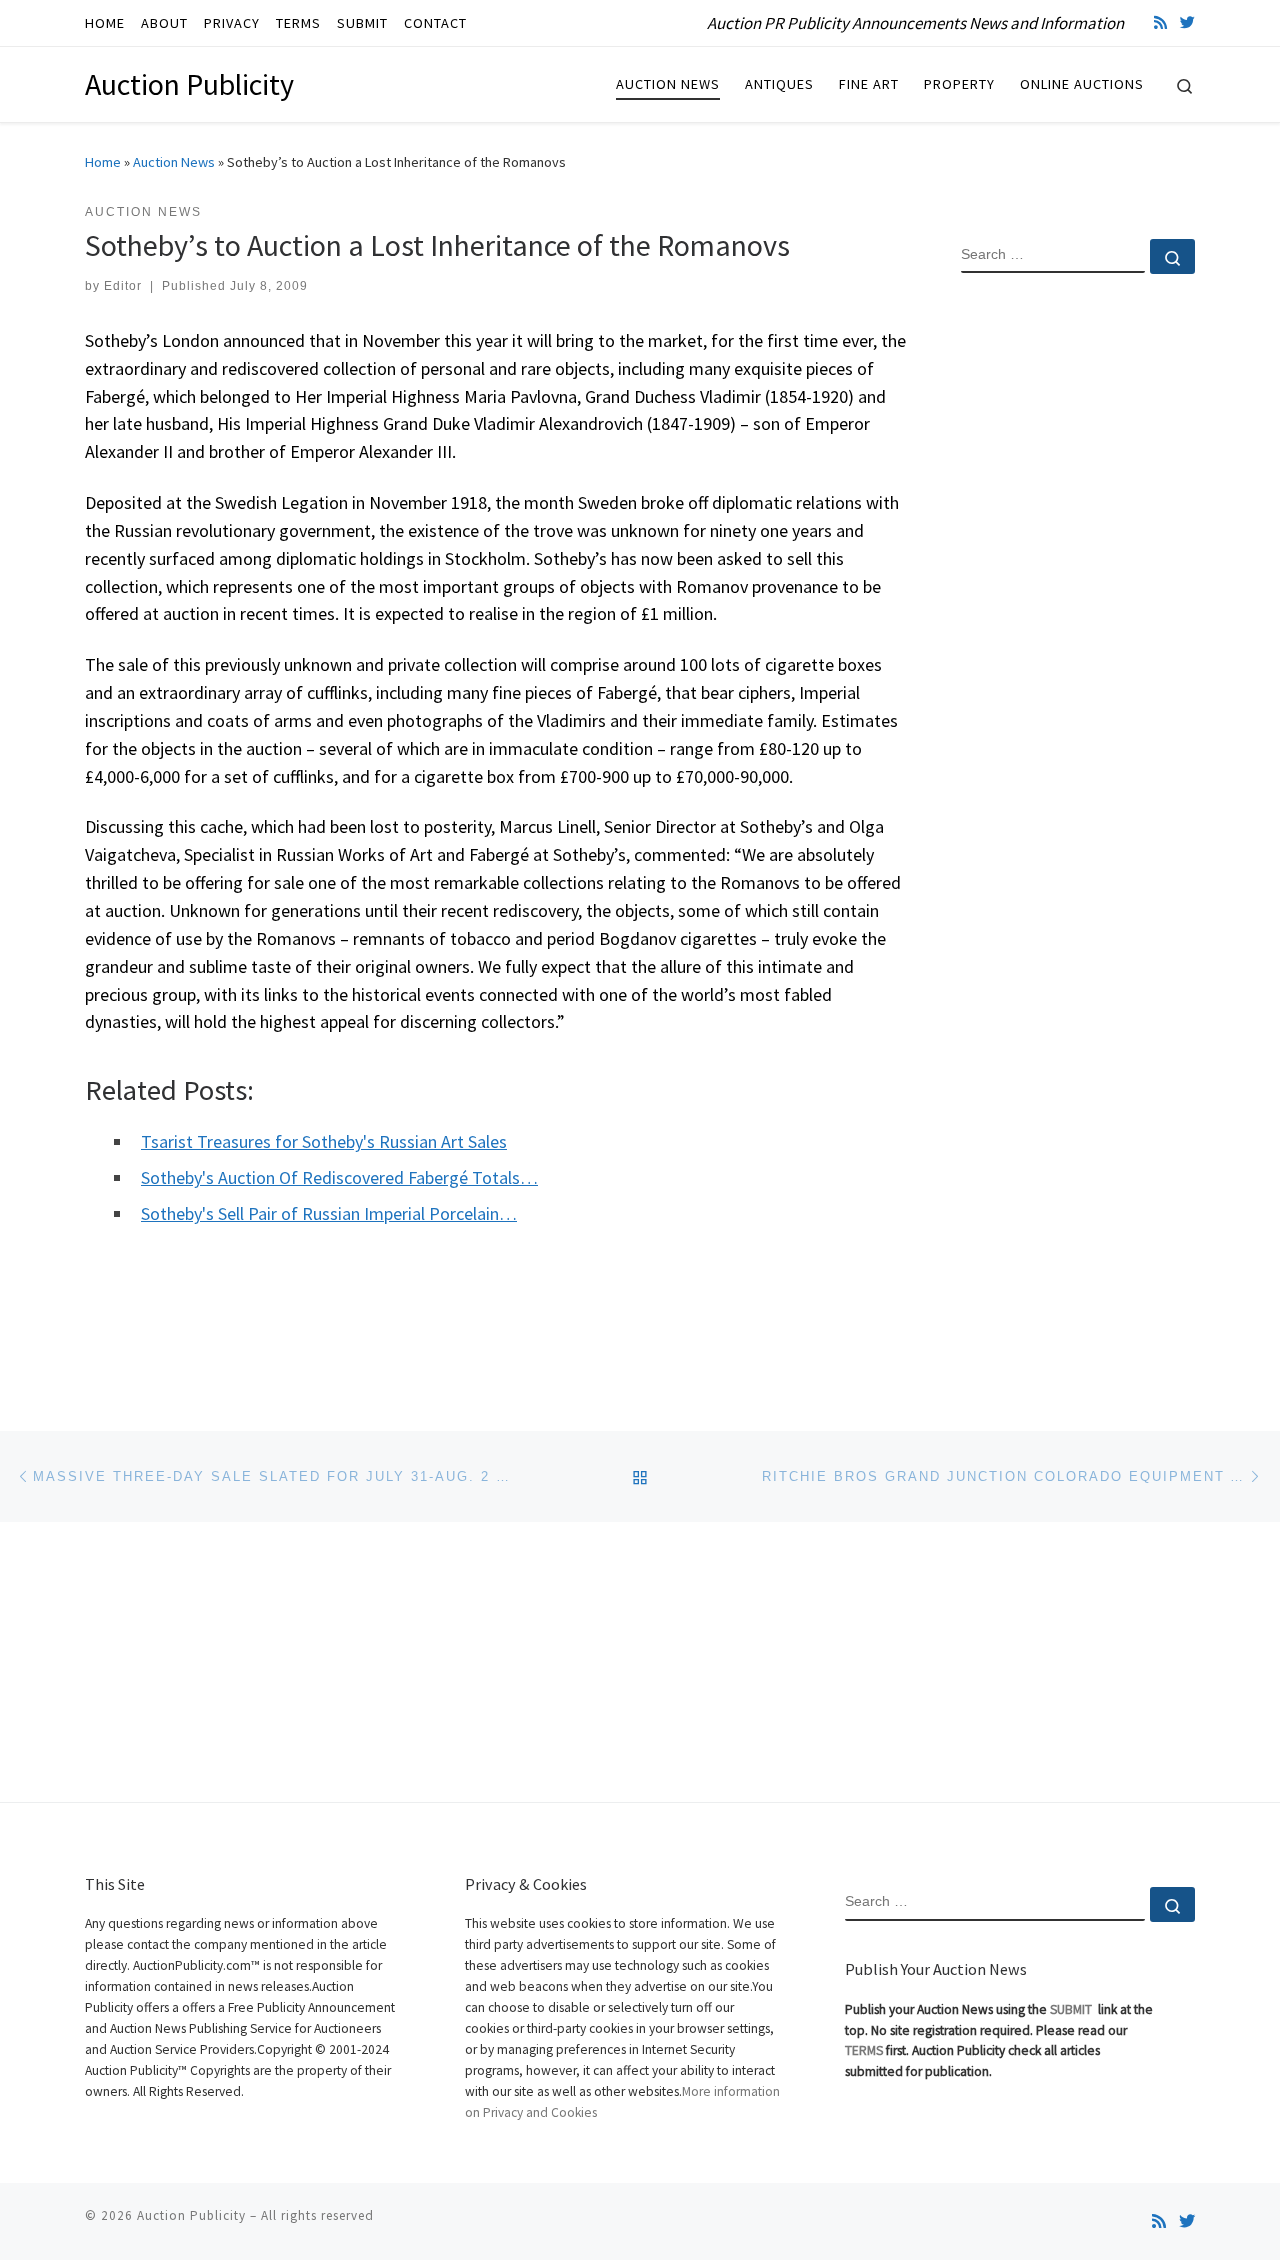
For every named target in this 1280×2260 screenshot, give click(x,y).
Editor (123, 286)
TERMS (864, 2050)
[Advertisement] (1078, 613)
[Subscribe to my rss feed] (1160, 22)
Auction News (174, 162)
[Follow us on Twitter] (1187, 22)
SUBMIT (1072, 2009)
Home (103, 162)
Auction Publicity (191, 2215)
